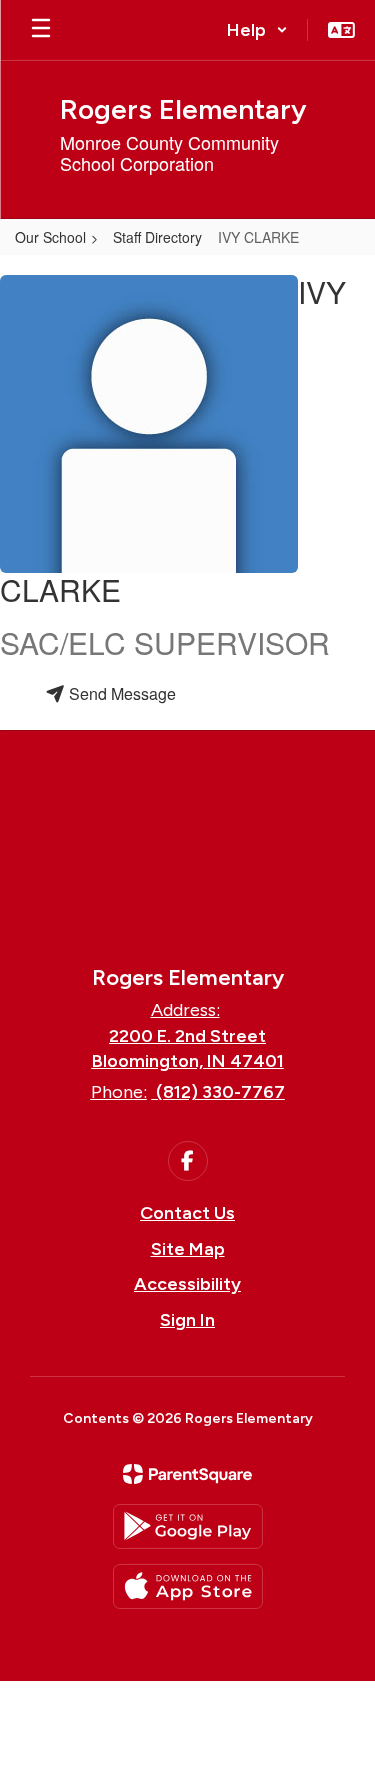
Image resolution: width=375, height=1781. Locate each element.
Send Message (120, 693)
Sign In (187, 1320)
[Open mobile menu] (41, 30)
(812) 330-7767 (220, 1092)
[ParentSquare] (187, 1474)
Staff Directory (157, 237)
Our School (50, 237)
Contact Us (187, 1213)
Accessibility (187, 1284)
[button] (257, 30)
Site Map (188, 1249)
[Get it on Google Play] (188, 1526)
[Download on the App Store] (188, 1586)
